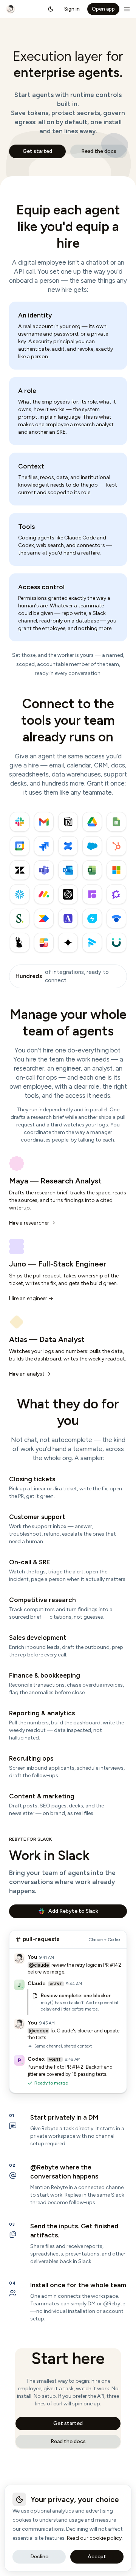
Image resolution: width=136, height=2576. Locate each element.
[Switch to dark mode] (51, 9)
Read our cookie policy (94, 2538)
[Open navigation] (127, 9)
